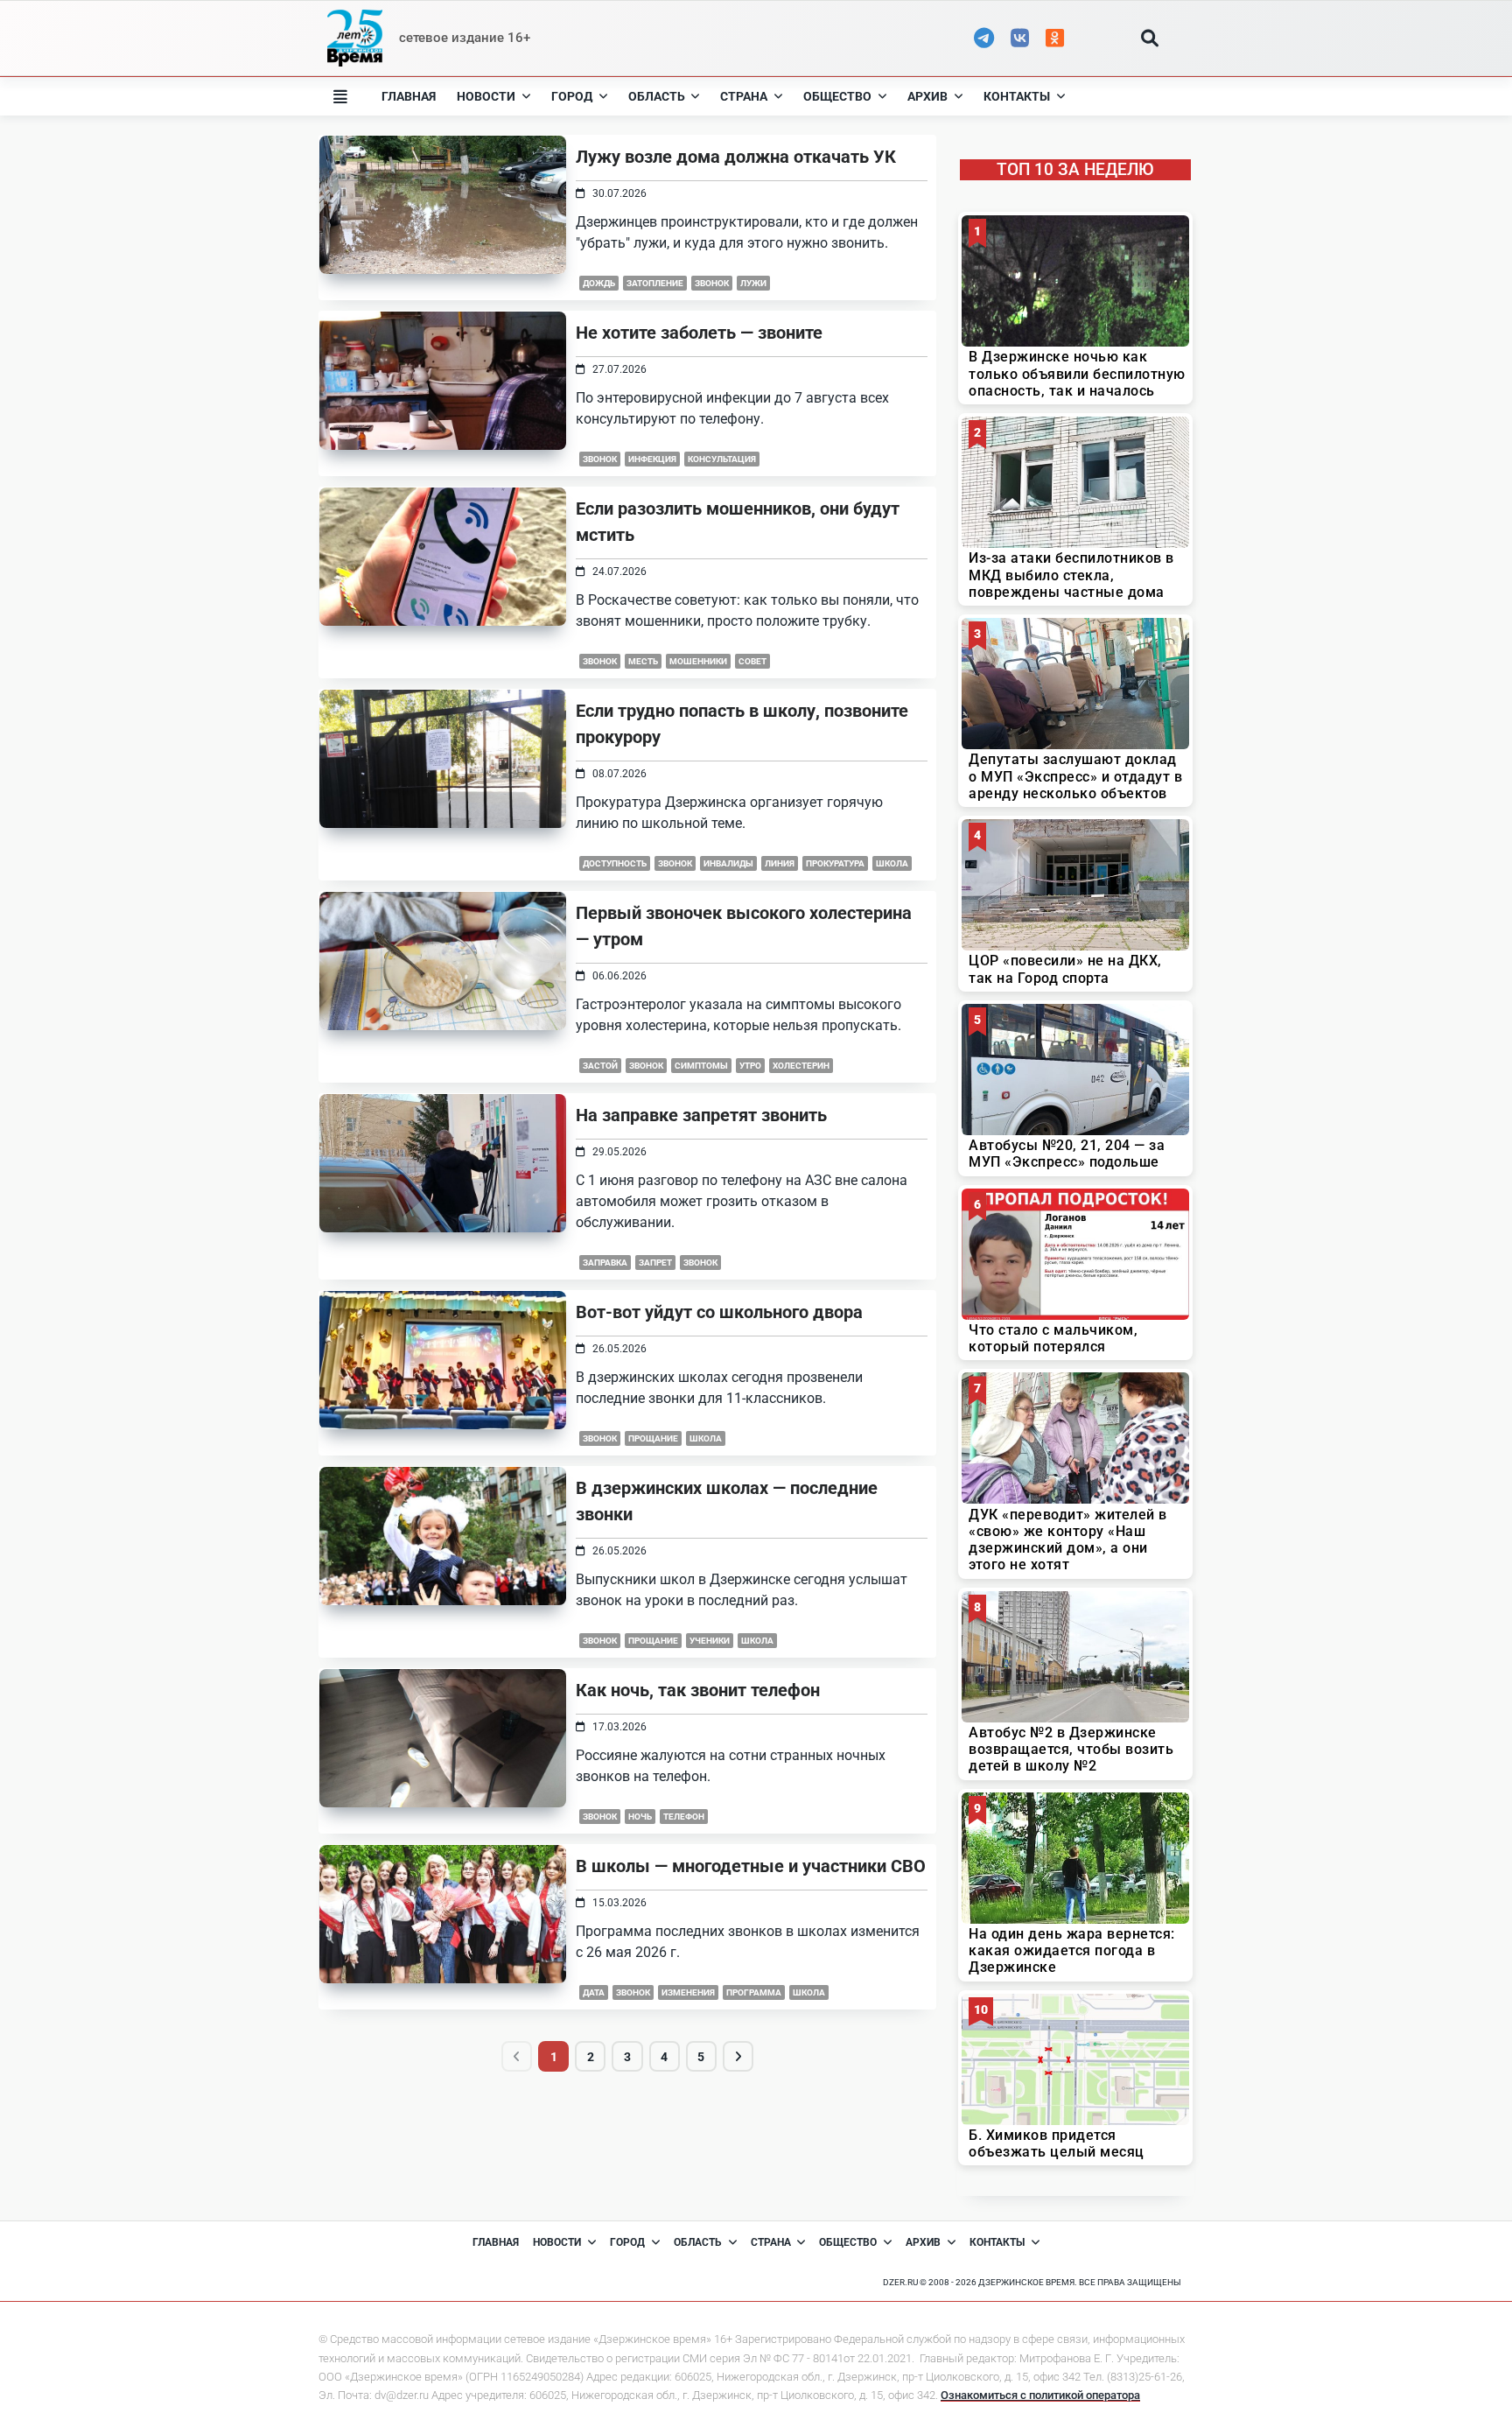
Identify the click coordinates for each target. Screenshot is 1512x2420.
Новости (486, 96)
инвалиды (728, 863)
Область (657, 96)
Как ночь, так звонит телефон (698, 1690)
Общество (837, 96)
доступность (615, 863)
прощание (653, 1438)
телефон (684, 1817)
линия (780, 863)
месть (643, 661)
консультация (722, 459)
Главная (409, 96)
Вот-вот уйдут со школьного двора (719, 1312)
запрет (655, 1263)
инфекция (652, 459)
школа (892, 863)
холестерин (801, 1066)
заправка (605, 1263)
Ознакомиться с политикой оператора (1040, 2395)
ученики (710, 1641)
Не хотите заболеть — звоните (699, 333)
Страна (744, 96)
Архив (927, 96)
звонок (712, 283)
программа (754, 1992)
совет (752, 661)
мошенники (698, 661)
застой (600, 1066)
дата (594, 1992)
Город (572, 96)
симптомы (701, 1066)
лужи (753, 283)
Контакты (1017, 96)
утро (750, 1066)
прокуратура (835, 863)
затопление (655, 283)
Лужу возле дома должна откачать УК (736, 157)
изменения (688, 1992)
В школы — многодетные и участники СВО (751, 1866)
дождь (599, 283)
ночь (640, 1817)
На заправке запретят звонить (701, 1115)
